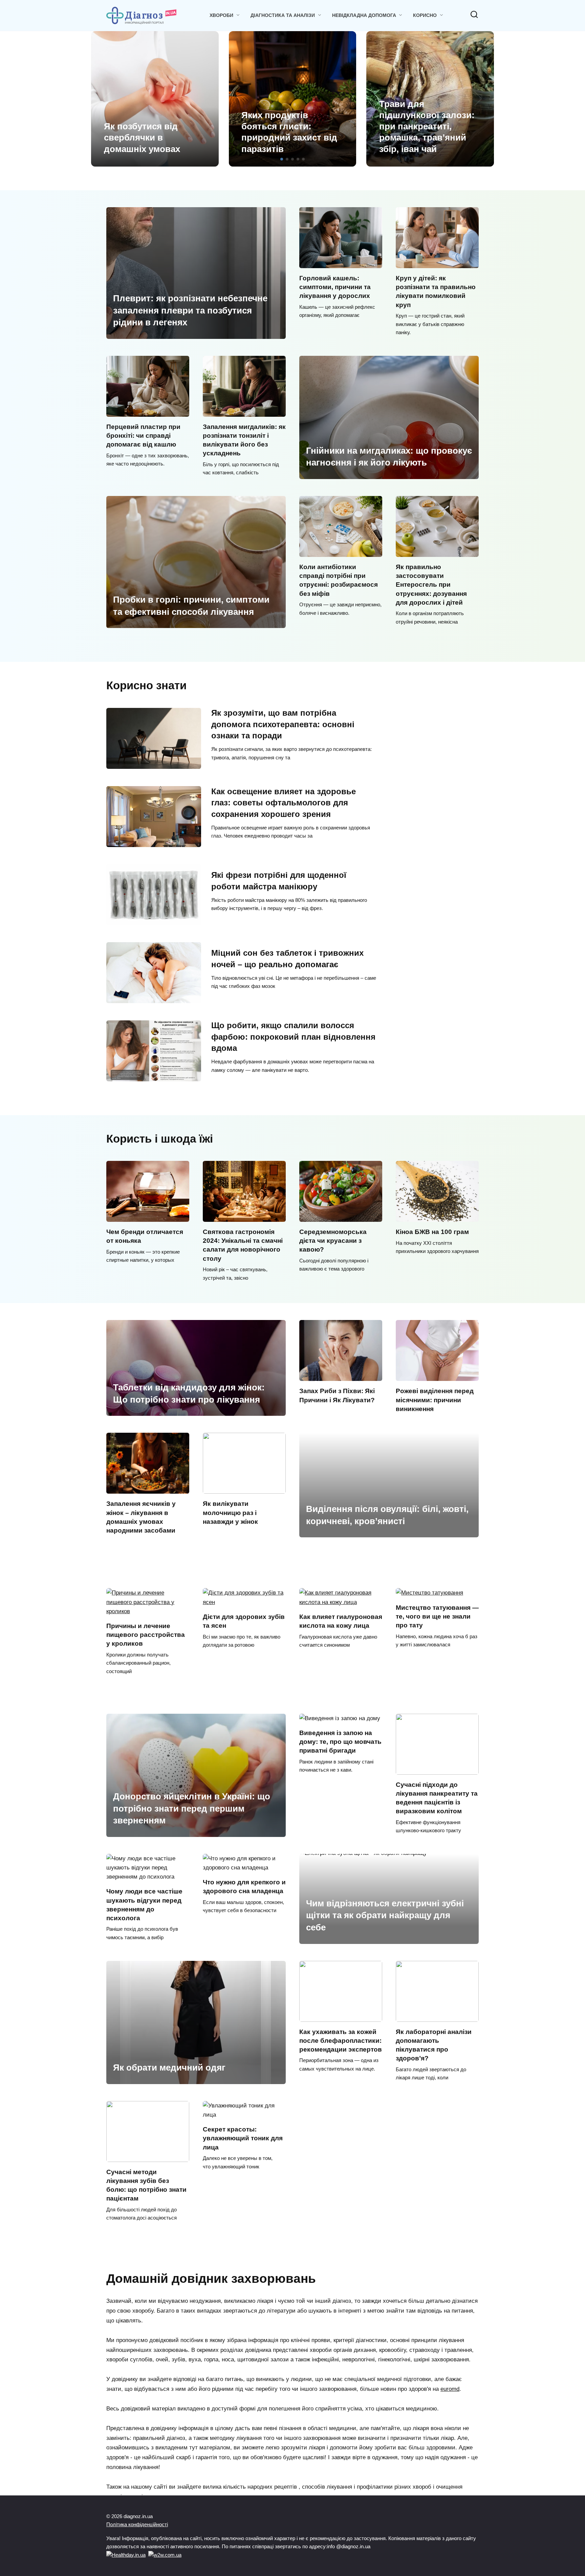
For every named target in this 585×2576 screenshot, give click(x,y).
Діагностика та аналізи (283, 15)
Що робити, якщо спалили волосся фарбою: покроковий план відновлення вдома (293, 1037)
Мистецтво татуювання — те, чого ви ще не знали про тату (437, 1616)
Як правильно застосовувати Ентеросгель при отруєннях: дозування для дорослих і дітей (431, 585)
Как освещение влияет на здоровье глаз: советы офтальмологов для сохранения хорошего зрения (284, 803)
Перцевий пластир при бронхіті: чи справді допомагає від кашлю (143, 436)
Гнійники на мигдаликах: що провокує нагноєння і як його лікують (389, 456)
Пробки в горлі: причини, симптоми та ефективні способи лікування (191, 606)
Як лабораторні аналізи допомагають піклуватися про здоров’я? (434, 2045)
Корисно (425, 15)
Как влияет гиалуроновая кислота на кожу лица (341, 1621)
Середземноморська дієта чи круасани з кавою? (333, 1241)
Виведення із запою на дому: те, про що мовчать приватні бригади (340, 1742)
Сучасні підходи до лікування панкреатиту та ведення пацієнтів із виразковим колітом (437, 1798)
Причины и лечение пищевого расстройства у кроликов (146, 1635)
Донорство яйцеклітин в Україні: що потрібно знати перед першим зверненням (192, 1808)
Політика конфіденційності (137, 2524)
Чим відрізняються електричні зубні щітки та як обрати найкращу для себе (385, 1915)
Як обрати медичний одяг (169, 2068)
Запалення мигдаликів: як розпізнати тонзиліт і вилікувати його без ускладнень (244, 440)
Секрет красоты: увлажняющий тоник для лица (243, 2138)
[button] (282, 159)
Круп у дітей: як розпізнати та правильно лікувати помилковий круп (436, 291)
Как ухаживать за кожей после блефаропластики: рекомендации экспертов (341, 2041)
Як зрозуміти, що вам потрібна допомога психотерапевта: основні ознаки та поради (283, 724)
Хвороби (221, 15)
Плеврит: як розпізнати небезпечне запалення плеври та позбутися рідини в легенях (190, 310)
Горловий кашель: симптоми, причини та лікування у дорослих (335, 287)
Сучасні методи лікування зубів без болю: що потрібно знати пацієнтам (146, 2185)
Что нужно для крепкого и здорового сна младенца (244, 1887)
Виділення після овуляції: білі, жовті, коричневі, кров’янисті (387, 1515)
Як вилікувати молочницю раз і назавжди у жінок (230, 1512)
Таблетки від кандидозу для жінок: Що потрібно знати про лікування (189, 1393)
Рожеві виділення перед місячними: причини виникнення (435, 1400)
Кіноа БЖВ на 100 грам (432, 1232)
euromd (450, 2389)
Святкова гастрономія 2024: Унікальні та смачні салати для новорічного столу (243, 1245)
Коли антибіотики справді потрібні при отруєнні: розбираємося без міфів (339, 580)
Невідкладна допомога (364, 15)
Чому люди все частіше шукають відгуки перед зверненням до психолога (144, 1905)
